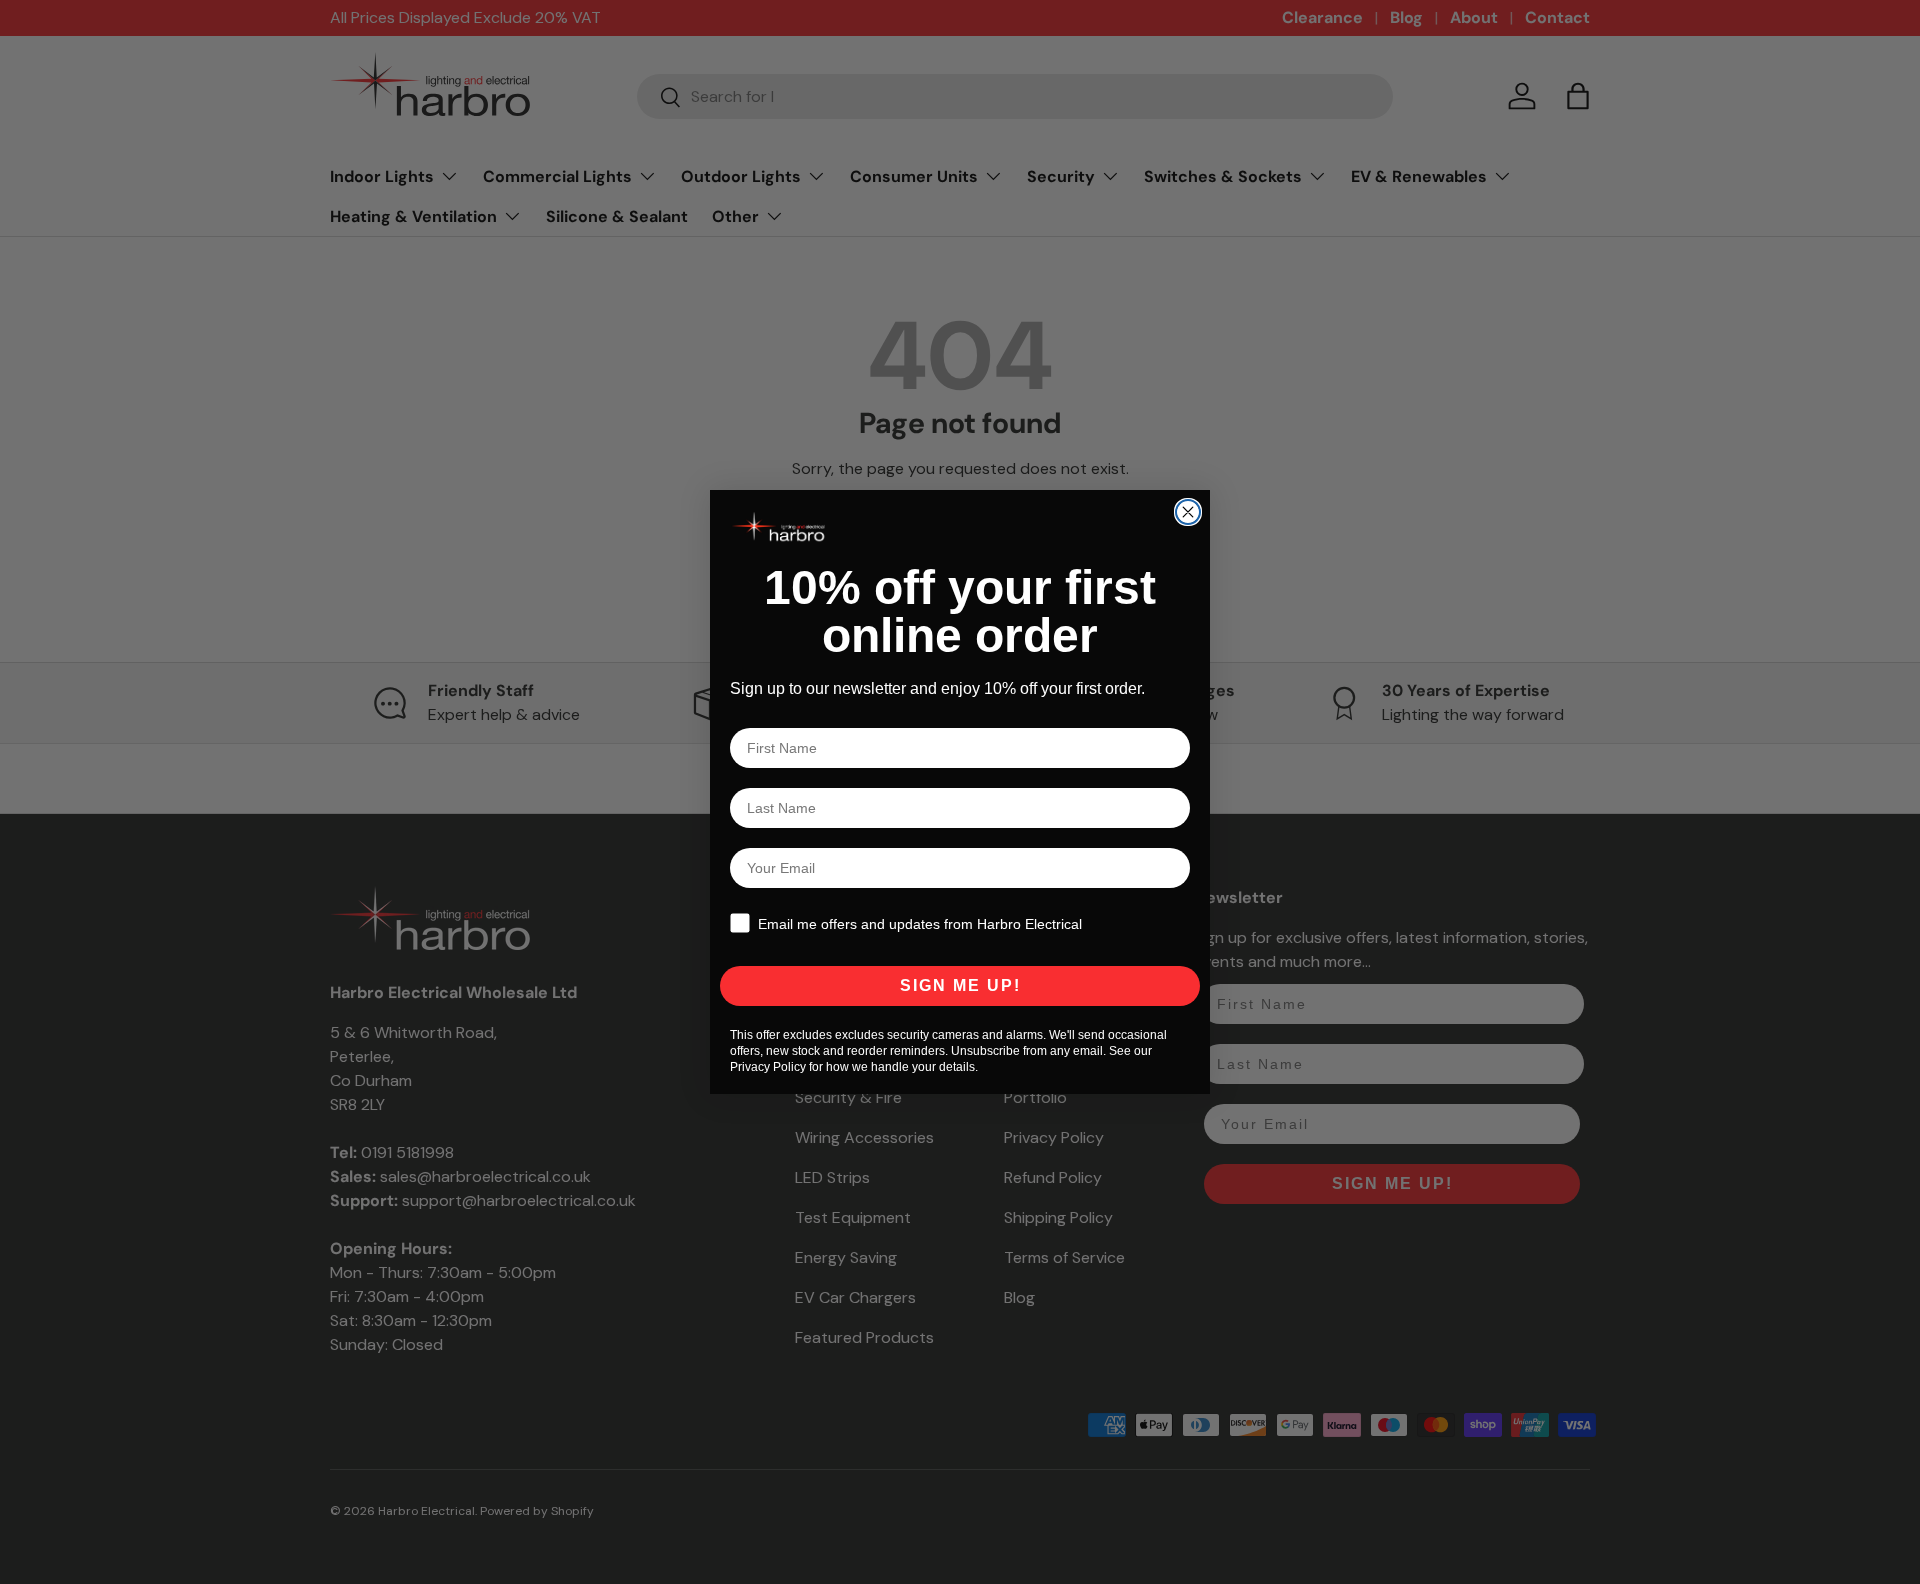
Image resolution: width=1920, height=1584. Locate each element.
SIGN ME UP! (960, 985)
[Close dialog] (1188, 512)
